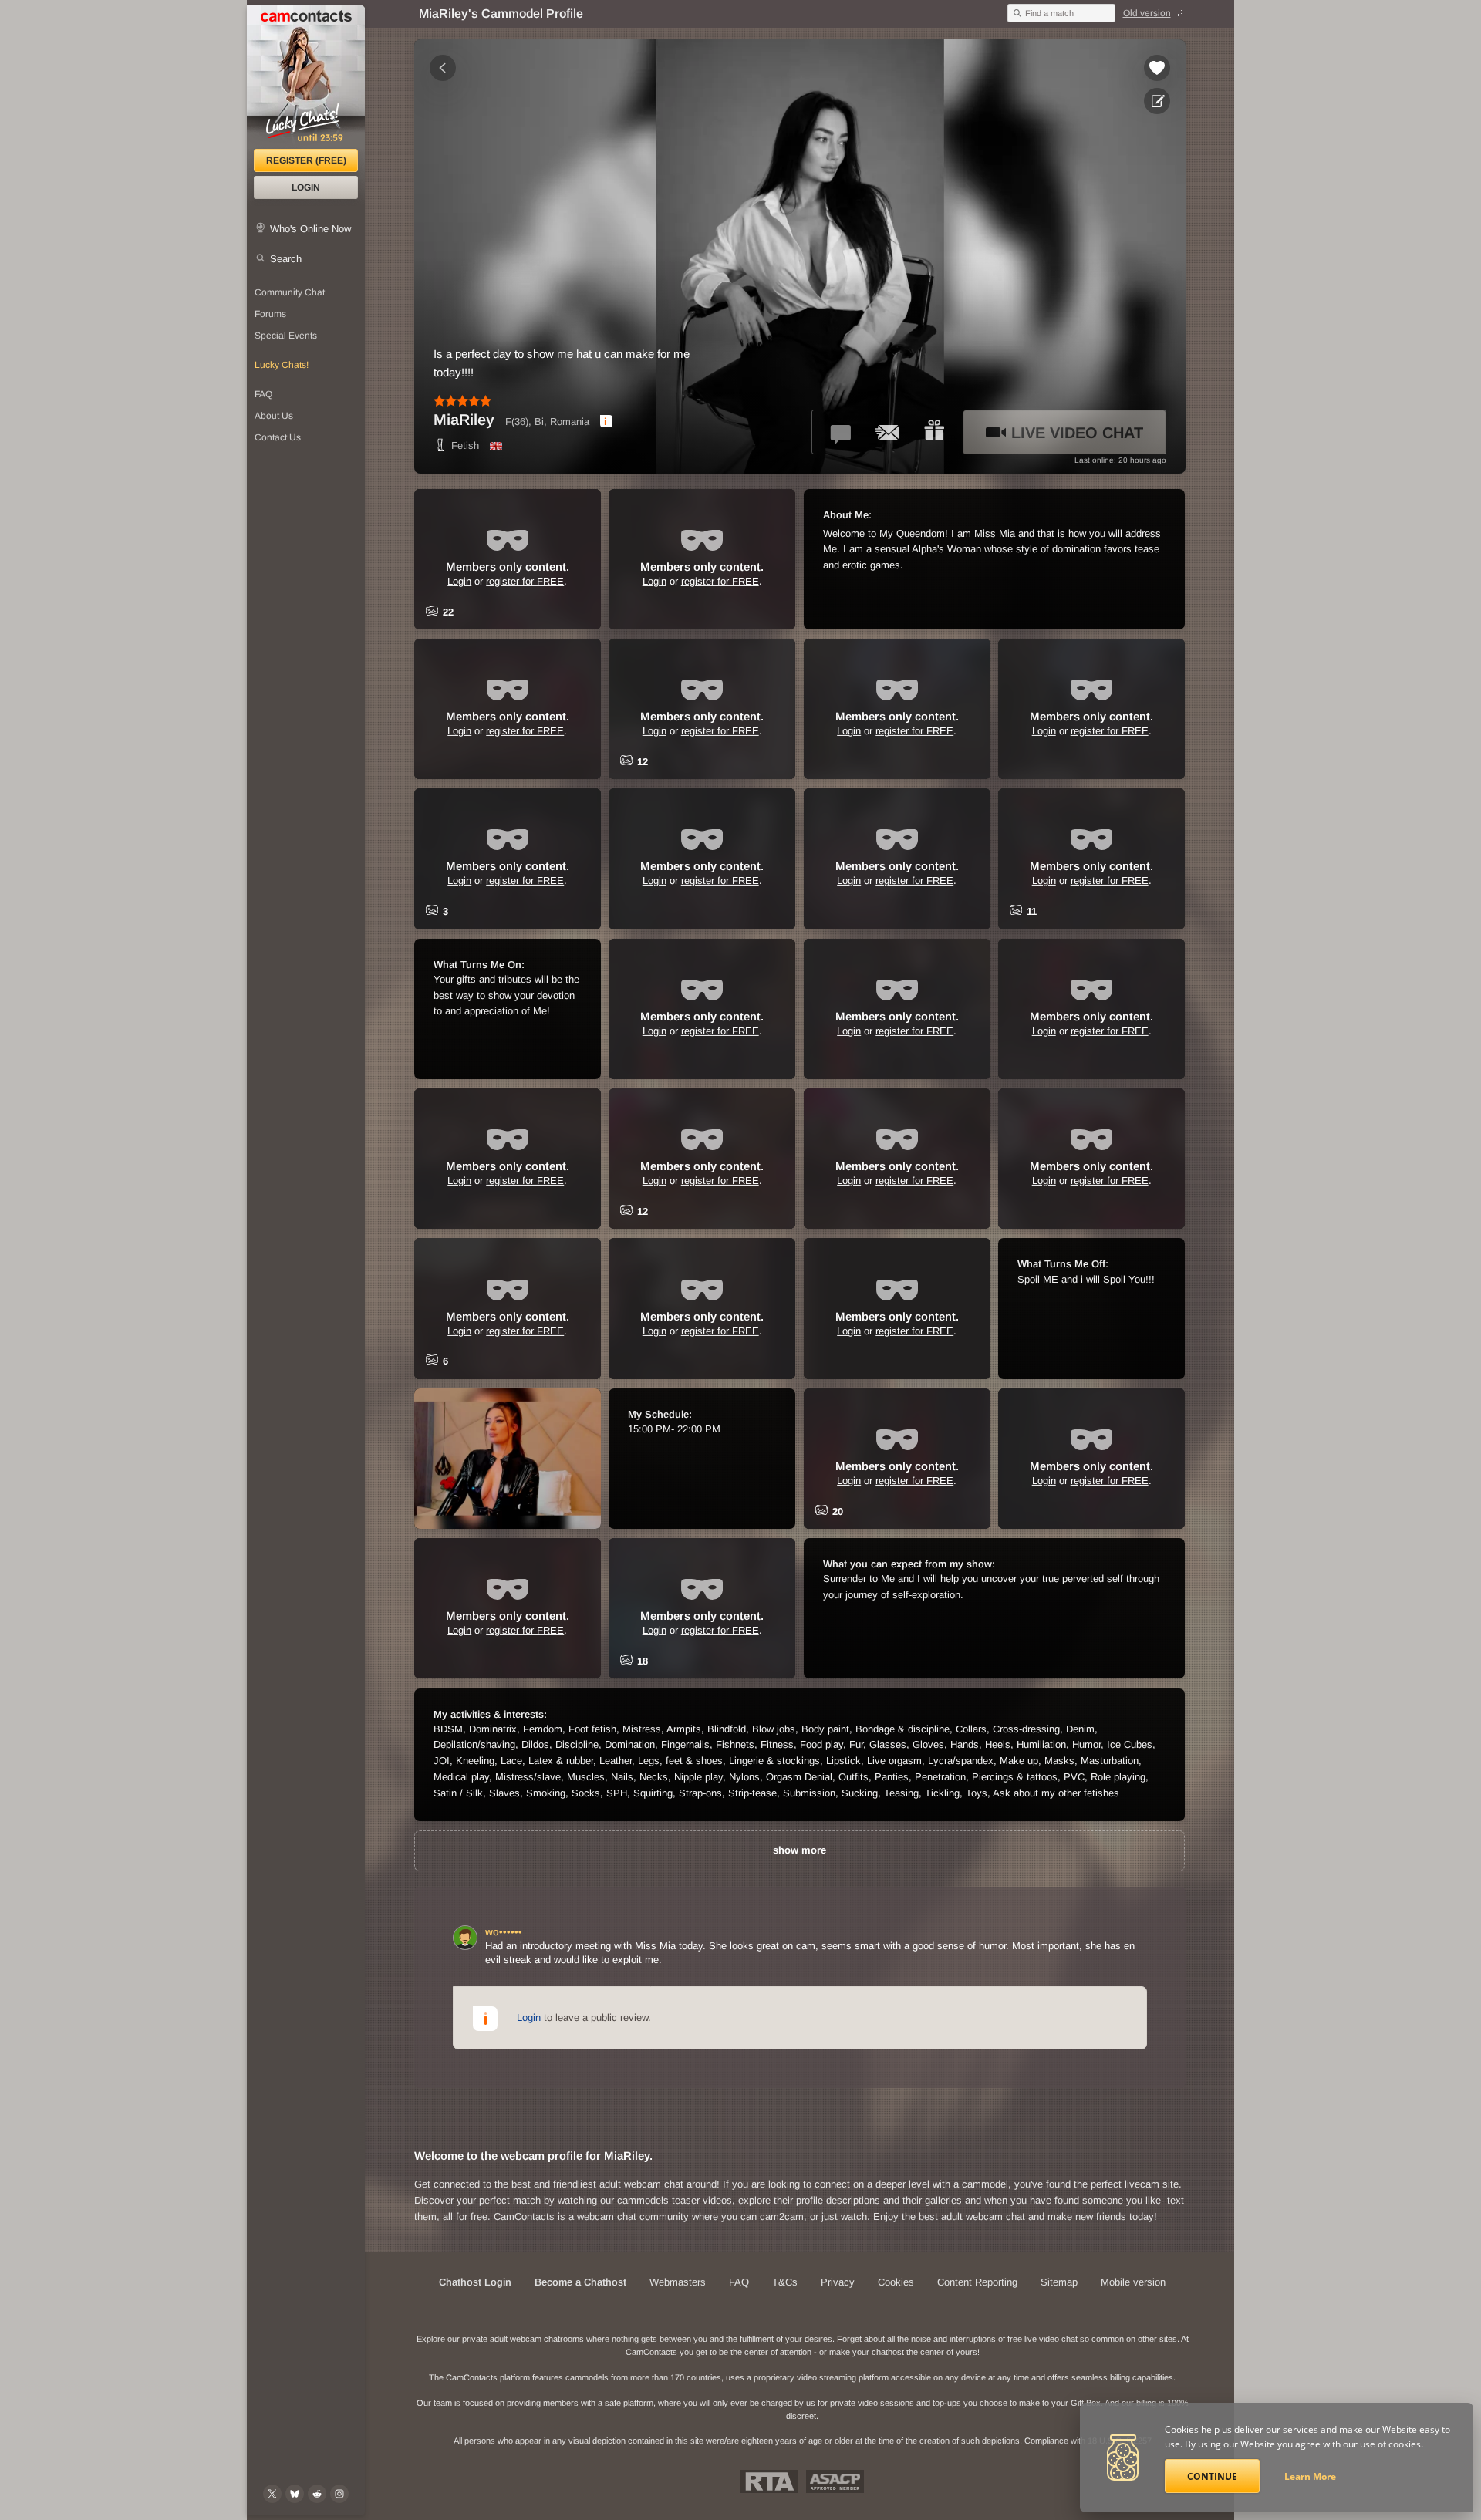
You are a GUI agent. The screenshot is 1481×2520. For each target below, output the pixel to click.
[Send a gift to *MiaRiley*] (934, 432)
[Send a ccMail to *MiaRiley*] (888, 432)
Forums (270, 314)
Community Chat (290, 292)
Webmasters (678, 2282)
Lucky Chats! (282, 365)
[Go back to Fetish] (443, 68)
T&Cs (785, 2282)
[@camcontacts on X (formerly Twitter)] (272, 2494)
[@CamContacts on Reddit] (317, 2494)
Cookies (896, 2282)
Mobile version (1133, 2282)
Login (306, 187)
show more (800, 1850)
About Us (274, 416)
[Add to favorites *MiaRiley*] (1157, 68)
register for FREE (525, 581)
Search (286, 259)
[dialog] (606, 421)
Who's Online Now (310, 229)
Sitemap (1059, 2282)
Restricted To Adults (769, 2481)
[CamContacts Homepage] (306, 77)
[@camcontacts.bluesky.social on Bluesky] (295, 2494)
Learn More (1310, 2476)
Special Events (286, 336)
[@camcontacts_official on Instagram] (339, 2494)
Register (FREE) (306, 160)
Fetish (465, 445)
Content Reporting (977, 2282)
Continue (1212, 2476)
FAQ (263, 394)
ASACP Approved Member (835, 2481)
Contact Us (278, 437)
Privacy (838, 2282)
